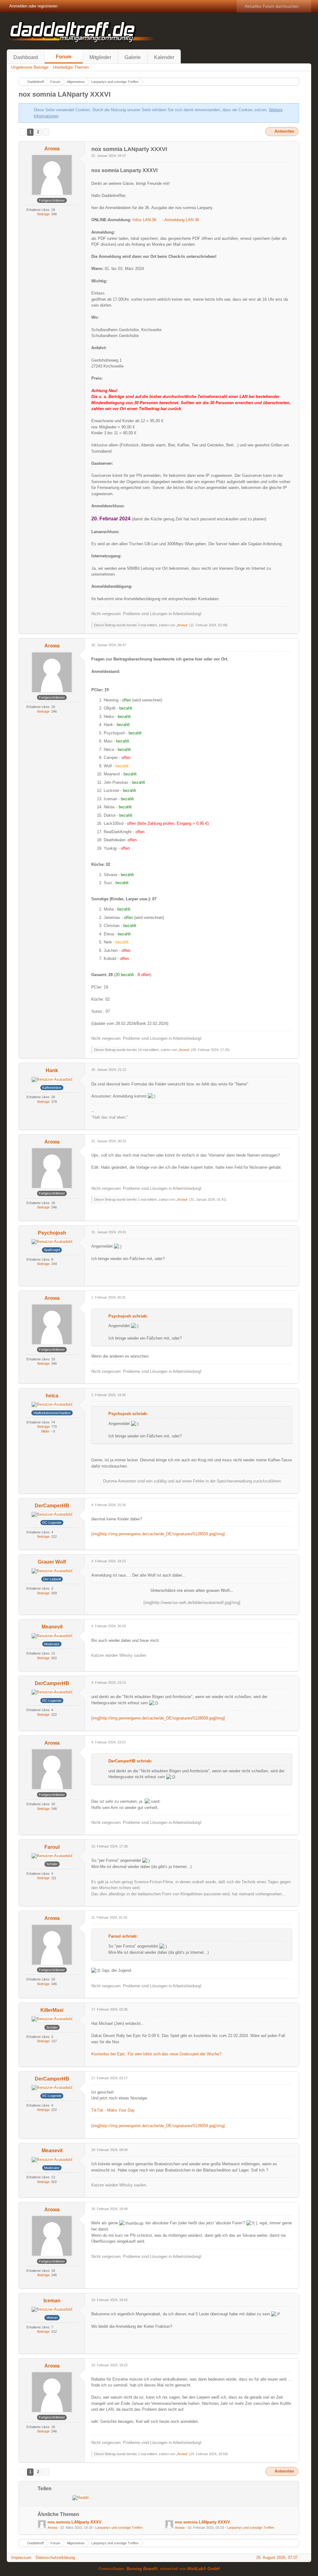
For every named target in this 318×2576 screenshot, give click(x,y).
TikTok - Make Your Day (113, 2110)
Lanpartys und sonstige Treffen (119, 2528)
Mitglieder (100, 57)
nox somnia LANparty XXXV (75, 2522)
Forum (64, 57)
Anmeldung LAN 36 (182, 220)
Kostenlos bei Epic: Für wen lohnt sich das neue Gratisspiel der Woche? (156, 2054)
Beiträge (43, 214)
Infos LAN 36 (144, 220)
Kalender (164, 57)
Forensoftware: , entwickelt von (159, 2569)
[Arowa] (42, 2524)
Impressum (21, 2558)
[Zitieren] (273, 630)
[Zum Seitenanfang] (294, 630)
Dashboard (26, 57)
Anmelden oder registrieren (33, 6)
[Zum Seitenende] (305, 67)
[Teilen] (290, 148)
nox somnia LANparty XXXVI (65, 94)
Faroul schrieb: (123, 1936)
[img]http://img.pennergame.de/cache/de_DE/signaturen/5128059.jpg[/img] (158, 1534)
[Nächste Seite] (46, 132)
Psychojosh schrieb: (128, 1316)
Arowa (182, 625)
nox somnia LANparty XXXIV (202, 2522)
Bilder (45, 1431)
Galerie (133, 57)
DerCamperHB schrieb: (130, 1761)
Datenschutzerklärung (55, 2558)
